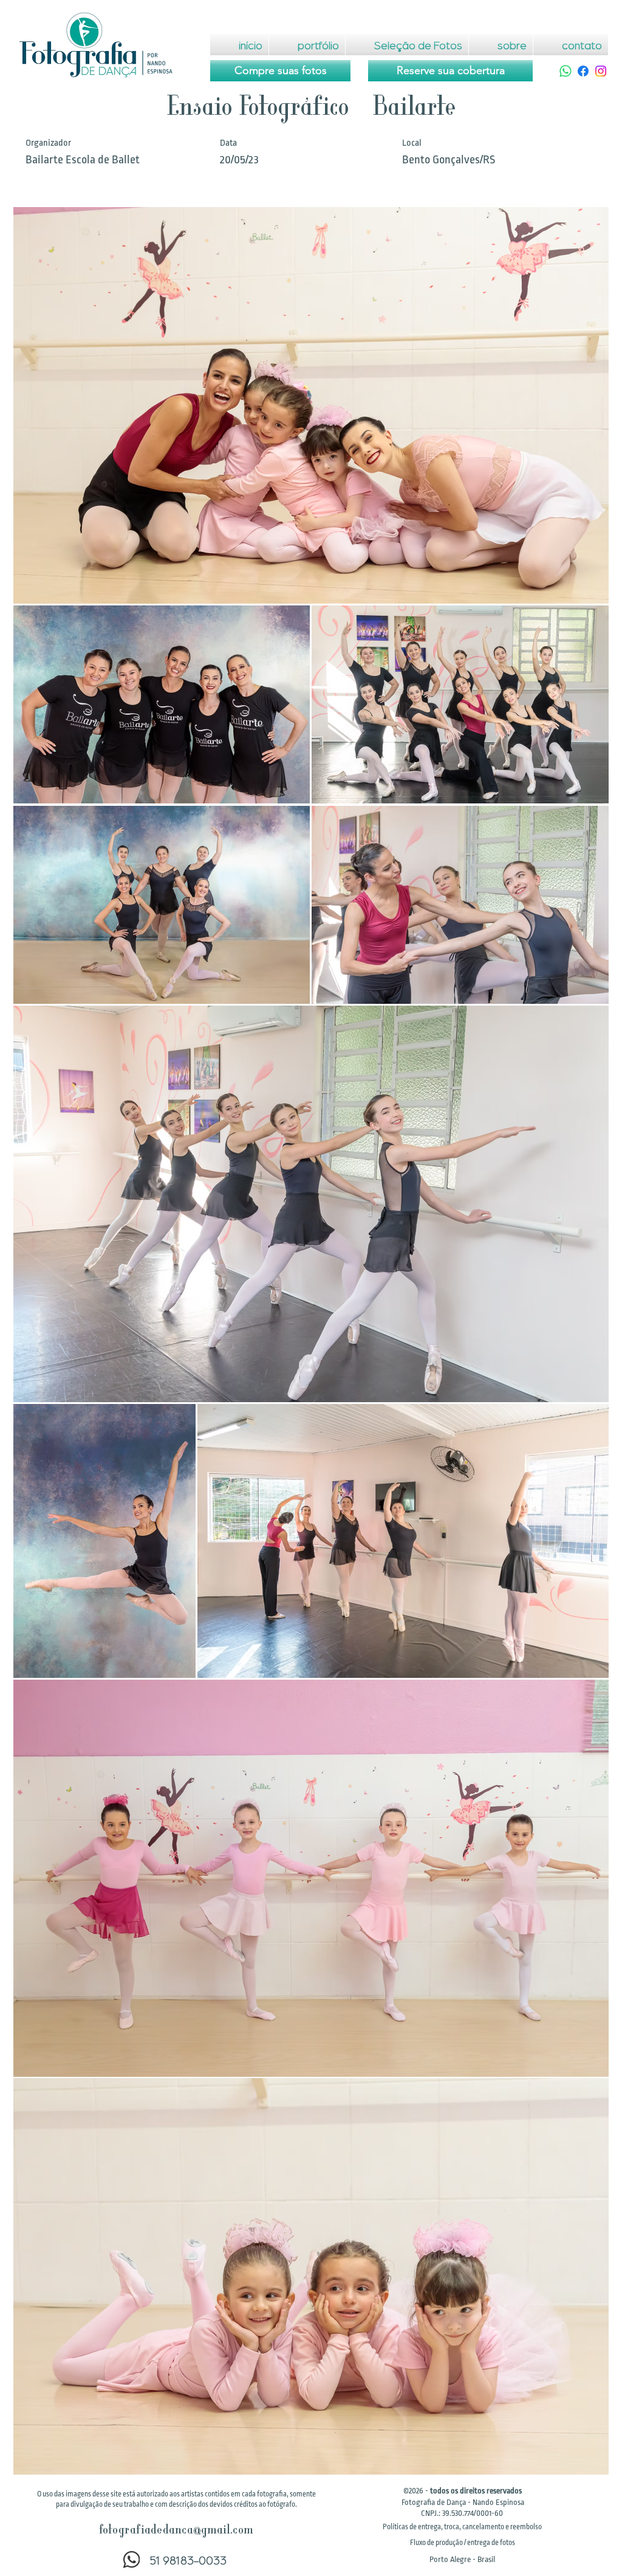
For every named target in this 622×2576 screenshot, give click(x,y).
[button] (462, 2527)
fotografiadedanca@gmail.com (176, 2531)
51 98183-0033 (188, 2560)
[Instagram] (601, 71)
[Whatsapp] (566, 71)
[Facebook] (583, 71)
